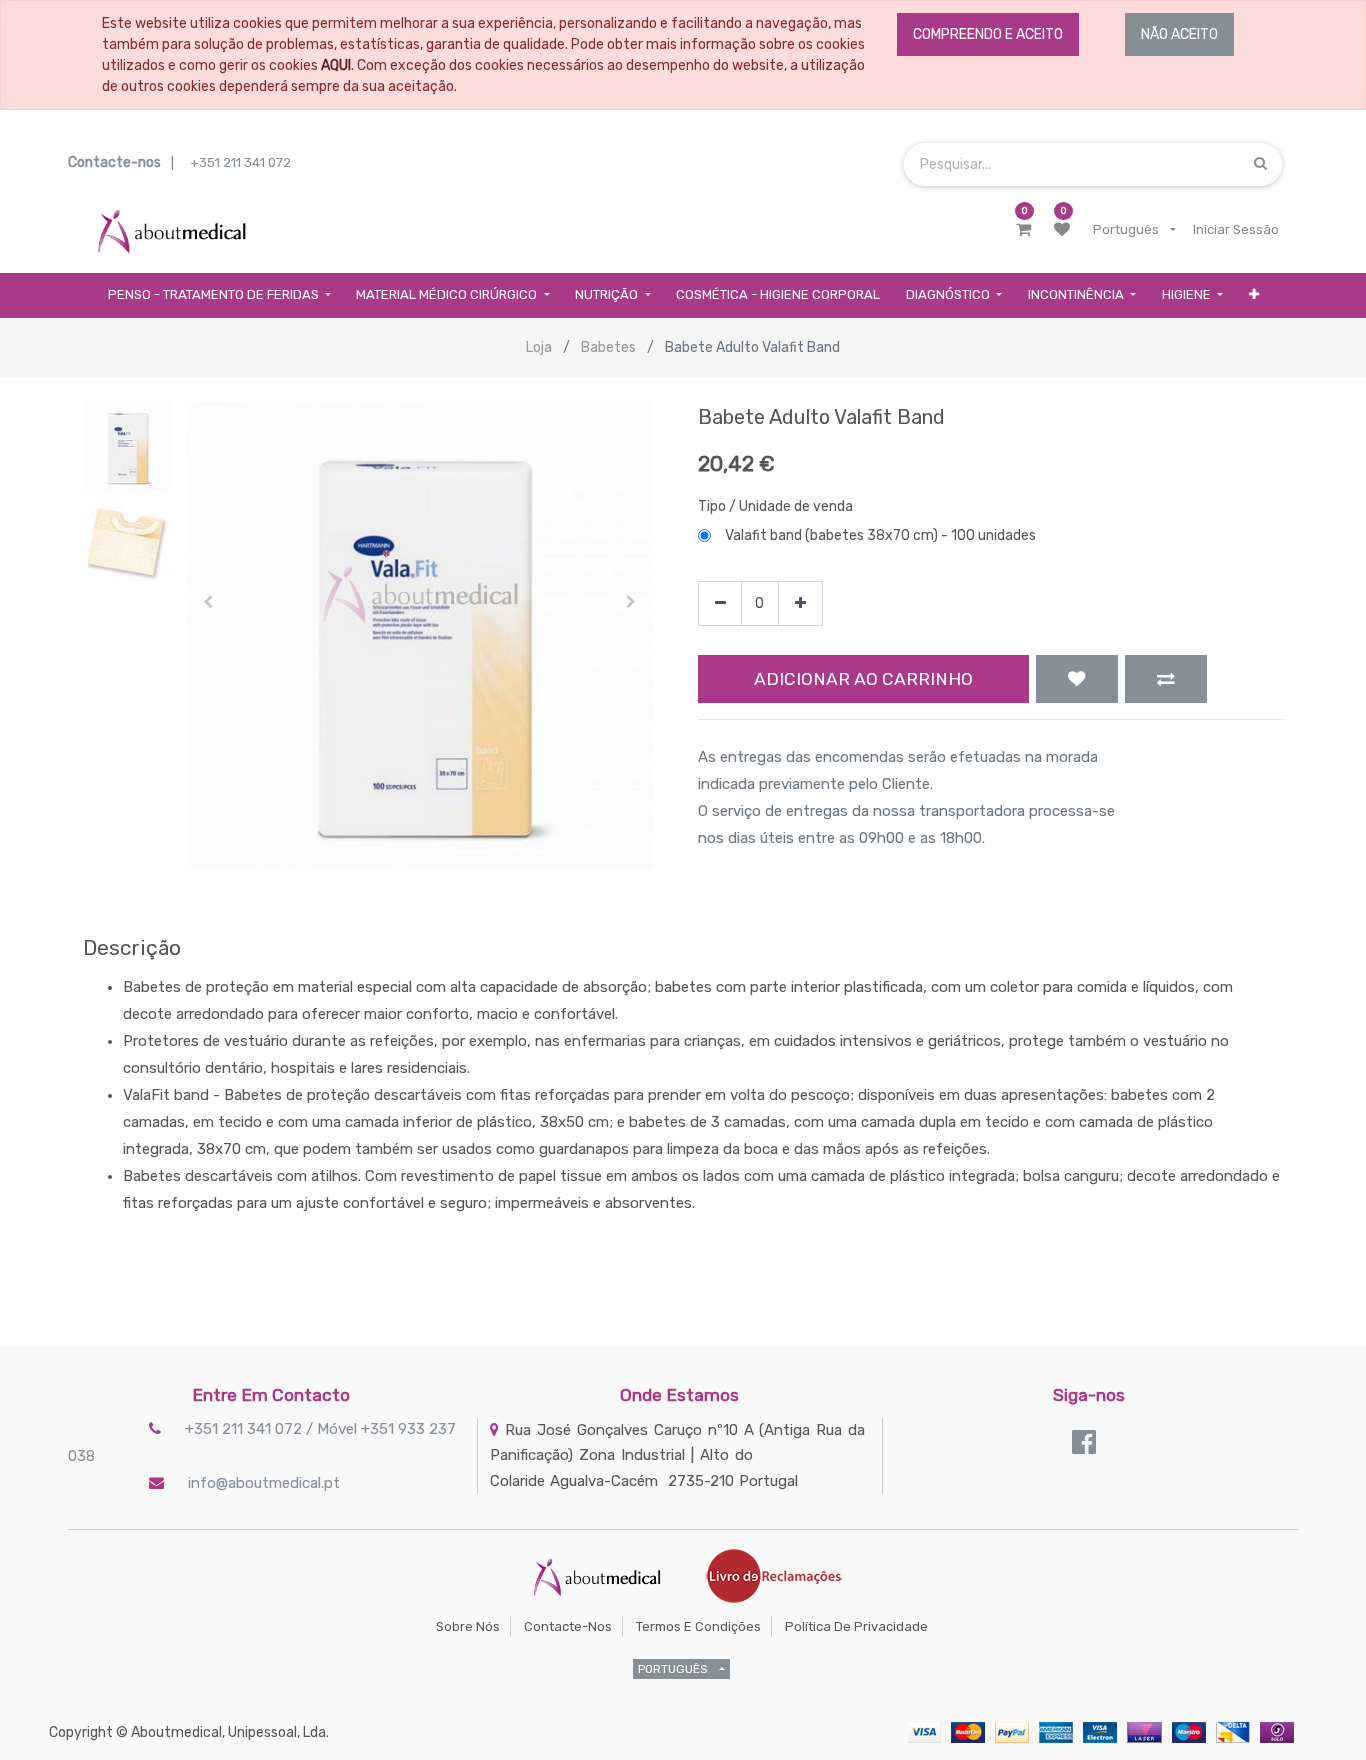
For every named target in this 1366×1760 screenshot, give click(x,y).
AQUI (336, 65)
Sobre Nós (468, 1626)
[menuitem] (778, 295)
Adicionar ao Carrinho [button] (863, 679)
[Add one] (800, 603)
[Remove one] (720, 603)
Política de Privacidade (856, 1626)
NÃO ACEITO (1179, 34)
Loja (539, 347)
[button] (1254, 295)
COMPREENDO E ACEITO (988, 34)
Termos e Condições (698, 1626)
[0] (1023, 230)
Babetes (608, 347)
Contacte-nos (568, 1626)
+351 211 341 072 (240, 162)
